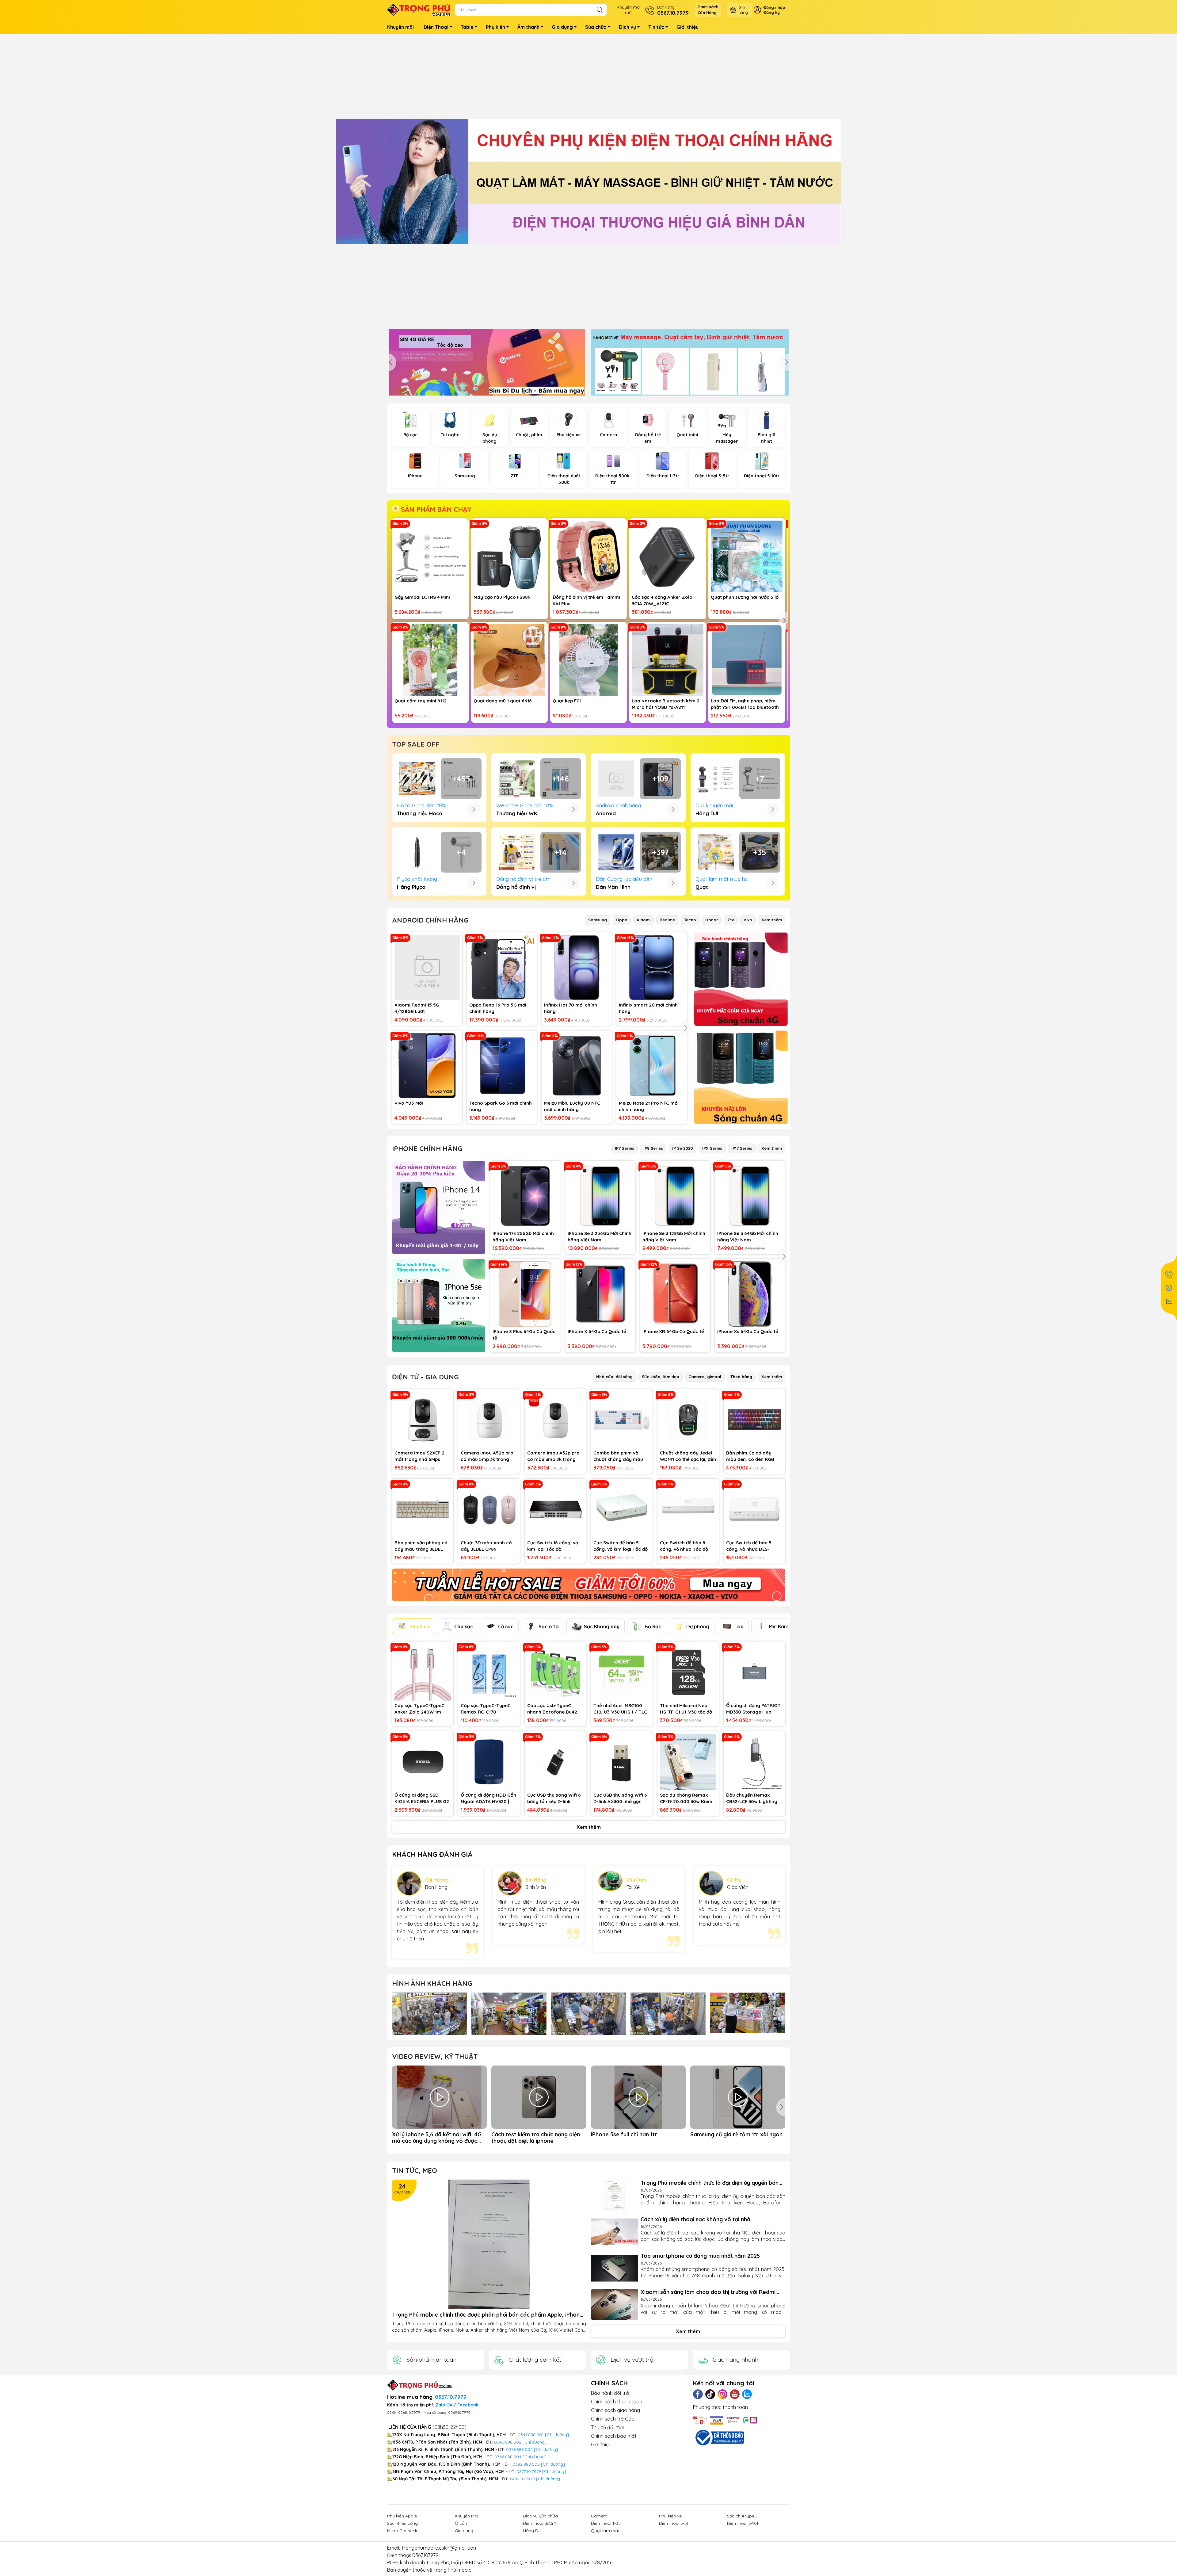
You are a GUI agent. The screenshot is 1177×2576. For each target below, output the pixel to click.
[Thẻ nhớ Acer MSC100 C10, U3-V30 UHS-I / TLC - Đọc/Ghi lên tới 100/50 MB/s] (622, 1672)
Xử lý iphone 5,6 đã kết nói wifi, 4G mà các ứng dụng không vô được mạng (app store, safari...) (437, 2138)
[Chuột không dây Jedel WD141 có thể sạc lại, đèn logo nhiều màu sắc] (688, 1420)
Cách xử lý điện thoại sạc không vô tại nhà (695, 2219)
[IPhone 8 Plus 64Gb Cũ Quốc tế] (525, 1294)
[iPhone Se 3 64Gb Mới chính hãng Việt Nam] (750, 1196)
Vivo (748, 920)
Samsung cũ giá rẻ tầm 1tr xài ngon (736, 2134)
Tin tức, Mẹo (415, 2170)
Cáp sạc (464, 1626)
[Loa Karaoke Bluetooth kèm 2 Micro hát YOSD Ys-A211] (668, 660)
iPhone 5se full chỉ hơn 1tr (624, 2134)
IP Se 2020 (683, 1148)
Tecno (690, 920)
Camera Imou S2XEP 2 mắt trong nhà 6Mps (419, 1456)
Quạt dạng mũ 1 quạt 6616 (503, 701)
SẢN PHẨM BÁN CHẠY (435, 509)
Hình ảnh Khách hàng (432, 1983)
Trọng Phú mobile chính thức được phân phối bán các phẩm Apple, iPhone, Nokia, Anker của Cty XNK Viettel (488, 2315)
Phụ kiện (495, 27)
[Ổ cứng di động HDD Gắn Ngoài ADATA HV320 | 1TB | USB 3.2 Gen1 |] (489, 1762)
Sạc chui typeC (742, 2516)
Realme (667, 920)
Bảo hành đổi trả (610, 2393)
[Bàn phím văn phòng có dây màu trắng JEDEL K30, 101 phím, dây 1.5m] (423, 1510)
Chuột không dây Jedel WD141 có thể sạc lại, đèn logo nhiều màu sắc (688, 1456)
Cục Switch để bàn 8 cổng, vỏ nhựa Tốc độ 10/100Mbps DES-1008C (686, 1546)
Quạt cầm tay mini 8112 (421, 701)
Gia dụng (562, 27)
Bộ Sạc (653, 1626)
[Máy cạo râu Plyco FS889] (509, 556)
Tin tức (656, 27)
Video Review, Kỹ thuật (435, 2056)
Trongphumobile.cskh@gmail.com (439, 2548)
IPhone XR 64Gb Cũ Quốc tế (673, 1331)
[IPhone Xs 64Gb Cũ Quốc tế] (750, 1294)
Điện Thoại (436, 27)
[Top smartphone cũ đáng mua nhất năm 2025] (615, 2268)
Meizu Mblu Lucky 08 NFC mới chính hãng (572, 1106)
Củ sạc (506, 1626)
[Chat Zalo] (1169, 1301)
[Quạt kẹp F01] (588, 660)
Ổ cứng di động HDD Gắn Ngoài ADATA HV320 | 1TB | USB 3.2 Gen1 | (488, 1798)
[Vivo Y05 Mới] (427, 1066)
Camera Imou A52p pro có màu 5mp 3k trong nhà (487, 1456)
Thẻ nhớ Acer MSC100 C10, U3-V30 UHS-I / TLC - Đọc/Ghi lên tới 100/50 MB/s (621, 1709)
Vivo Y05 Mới (409, 1103)
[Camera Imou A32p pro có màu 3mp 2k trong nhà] (556, 1420)
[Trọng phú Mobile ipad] (741, 1077)
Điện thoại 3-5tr (674, 2523)
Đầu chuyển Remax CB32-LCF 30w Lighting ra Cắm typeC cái (752, 1798)
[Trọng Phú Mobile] (419, 9)
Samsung (598, 920)
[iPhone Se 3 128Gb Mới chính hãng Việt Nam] (675, 1196)
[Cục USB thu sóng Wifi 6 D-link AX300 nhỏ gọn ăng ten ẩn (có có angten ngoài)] (622, 1762)
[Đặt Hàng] (1169, 1275)
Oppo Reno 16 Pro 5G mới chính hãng (498, 1008)
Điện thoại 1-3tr (606, 2523)
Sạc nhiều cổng (402, 2523)
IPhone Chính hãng (427, 1148)
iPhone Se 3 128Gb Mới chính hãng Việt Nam (674, 1236)
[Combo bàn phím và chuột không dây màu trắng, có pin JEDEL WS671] (622, 1420)
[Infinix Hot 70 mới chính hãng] (577, 967)
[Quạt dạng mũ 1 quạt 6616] (509, 660)
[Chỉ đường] (554, 2471)
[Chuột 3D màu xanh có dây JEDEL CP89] (489, 1510)
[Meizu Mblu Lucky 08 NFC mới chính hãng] (577, 1066)
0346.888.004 (508, 2457)
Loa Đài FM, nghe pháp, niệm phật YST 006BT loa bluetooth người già (745, 704)
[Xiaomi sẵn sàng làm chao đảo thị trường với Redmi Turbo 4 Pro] (615, 2305)
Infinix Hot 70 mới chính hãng (571, 1008)
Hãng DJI (532, 2531)
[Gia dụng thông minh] (487, 362)
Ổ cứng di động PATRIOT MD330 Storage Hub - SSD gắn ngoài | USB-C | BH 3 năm (753, 1709)
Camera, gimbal (705, 1377)
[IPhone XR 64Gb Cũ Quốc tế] (675, 1294)
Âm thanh (528, 27)
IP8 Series (653, 1148)
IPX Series (712, 1148)
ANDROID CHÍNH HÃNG (430, 920)
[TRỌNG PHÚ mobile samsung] (690, 362)
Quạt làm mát (605, 2531)
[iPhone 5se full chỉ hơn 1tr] (638, 2097)
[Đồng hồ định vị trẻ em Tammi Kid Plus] (588, 556)
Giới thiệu (688, 27)
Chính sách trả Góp (613, 2419)
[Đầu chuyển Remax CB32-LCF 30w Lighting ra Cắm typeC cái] (754, 1762)
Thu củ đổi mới (607, 2427)
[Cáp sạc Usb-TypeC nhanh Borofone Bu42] (556, 1672)
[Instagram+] (722, 2394)
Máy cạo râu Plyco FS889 (502, 597)
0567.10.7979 (451, 2397)
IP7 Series (625, 1148)
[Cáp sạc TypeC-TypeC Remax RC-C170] (489, 1672)
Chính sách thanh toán (617, 2402)
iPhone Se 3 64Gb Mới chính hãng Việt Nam (748, 1236)
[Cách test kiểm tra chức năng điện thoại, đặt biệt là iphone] (539, 2097)
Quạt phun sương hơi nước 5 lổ (745, 597)
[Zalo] (747, 2394)
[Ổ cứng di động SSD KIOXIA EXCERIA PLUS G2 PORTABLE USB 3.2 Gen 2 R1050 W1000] (423, 1762)
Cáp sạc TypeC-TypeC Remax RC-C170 (486, 1709)
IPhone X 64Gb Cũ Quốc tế (597, 1331)
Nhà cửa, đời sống (614, 1377)
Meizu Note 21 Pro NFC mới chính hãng (649, 1106)
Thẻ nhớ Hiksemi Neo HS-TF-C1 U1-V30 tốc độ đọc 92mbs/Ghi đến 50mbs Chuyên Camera (686, 1709)
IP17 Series (742, 1148)
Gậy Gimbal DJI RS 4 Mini (422, 597)
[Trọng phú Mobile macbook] (741, 979)
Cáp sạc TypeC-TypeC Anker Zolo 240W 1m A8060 (419, 1709)
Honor (712, 920)
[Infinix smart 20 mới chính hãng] (651, 967)
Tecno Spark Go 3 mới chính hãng (501, 1106)
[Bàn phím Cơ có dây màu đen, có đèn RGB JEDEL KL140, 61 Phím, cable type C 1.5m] (754, 1420)
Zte (731, 920)
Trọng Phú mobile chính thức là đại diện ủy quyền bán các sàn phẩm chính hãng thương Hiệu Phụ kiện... (710, 2183)
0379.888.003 (519, 2449)
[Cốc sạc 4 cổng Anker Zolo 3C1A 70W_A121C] (668, 556)
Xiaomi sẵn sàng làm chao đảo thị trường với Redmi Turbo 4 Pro (708, 2292)
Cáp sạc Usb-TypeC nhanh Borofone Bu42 (552, 1709)
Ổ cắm (462, 2523)
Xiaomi (644, 920)
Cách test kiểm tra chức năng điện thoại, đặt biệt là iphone (536, 2138)
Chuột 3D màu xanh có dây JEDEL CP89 (486, 1546)
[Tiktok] (710, 2394)
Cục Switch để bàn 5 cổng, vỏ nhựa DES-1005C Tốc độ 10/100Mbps (749, 1546)
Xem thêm (772, 920)
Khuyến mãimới (629, 10)
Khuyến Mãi (467, 2516)
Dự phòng (698, 1626)
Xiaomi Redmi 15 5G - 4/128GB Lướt (418, 1008)
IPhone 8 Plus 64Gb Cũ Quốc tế (524, 1335)
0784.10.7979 (522, 2479)
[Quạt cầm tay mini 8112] (430, 660)
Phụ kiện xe (670, 2516)
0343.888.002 (508, 2442)
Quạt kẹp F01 (567, 701)
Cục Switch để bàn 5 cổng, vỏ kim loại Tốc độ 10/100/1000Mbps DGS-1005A (621, 1546)
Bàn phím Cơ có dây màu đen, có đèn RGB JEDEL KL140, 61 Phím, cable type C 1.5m (750, 1456)
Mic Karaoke (784, 1626)
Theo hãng (741, 1377)
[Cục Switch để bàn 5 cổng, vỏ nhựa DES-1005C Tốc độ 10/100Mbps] (754, 1510)
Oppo (622, 920)
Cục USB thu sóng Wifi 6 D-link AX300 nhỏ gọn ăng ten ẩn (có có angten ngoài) (620, 1798)
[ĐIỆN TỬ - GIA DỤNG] (589, 1585)
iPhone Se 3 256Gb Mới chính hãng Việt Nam (600, 1236)
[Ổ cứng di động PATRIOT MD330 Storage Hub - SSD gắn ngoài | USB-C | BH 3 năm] (754, 1672)
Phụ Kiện (419, 1626)
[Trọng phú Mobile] (439, 1208)
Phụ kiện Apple (402, 2516)
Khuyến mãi (400, 27)
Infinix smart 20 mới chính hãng (648, 1008)
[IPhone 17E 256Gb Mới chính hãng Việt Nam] (525, 1196)
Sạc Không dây (602, 1626)
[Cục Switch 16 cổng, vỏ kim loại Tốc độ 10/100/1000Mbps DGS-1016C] (556, 1510)
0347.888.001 (531, 2435)
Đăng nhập (774, 7)
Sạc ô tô (549, 1626)
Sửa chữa (596, 27)
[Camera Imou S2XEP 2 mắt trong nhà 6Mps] (423, 1420)
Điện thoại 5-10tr (743, 2523)
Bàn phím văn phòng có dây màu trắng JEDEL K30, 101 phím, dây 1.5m (421, 1546)
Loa (739, 1626)
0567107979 (425, 2555)
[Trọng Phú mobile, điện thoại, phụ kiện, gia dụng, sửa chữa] (588, 182)
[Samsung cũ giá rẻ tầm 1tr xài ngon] (738, 2097)
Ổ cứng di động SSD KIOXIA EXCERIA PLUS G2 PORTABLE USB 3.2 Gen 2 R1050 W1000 (422, 1798)
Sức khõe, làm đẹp (661, 1377)
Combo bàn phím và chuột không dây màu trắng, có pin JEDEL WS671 (618, 1456)
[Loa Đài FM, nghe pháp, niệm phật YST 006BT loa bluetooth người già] (747, 660)
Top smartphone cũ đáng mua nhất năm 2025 (700, 2256)
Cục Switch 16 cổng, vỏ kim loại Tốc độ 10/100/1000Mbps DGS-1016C (554, 1546)
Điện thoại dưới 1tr (541, 2523)
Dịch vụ (627, 27)
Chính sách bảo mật (614, 2436)
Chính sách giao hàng (615, 2410)
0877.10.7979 (529, 2471)
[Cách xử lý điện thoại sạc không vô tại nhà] (615, 2232)
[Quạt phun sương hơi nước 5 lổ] (747, 556)
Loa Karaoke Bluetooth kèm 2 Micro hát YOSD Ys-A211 (666, 704)
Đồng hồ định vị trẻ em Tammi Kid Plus (586, 600)
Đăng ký (772, 12)
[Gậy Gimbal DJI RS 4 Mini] (430, 556)
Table (467, 27)
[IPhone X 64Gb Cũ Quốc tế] (600, 1294)
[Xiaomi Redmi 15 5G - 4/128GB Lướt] (427, 967)
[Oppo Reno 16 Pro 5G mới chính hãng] (502, 967)
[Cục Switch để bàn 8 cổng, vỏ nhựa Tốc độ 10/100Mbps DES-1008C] (688, 1510)
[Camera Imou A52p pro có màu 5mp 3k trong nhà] (489, 1420)
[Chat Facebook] (1169, 1288)
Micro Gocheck (402, 2531)
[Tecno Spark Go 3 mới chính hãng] (502, 1066)
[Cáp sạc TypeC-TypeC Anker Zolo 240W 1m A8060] (423, 1672)
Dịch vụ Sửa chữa (540, 2516)
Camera (599, 2516)
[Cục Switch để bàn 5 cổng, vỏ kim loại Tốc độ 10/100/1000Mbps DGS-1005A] (622, 1510)
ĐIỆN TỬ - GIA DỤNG (425, 1377)
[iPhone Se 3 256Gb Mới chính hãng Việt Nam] (600, 1196)
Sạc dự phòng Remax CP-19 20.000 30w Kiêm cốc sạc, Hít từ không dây (686, 1798)
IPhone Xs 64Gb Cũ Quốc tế (748, 1331)
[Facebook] (698, 2394)
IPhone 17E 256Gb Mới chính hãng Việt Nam (523, 1236)
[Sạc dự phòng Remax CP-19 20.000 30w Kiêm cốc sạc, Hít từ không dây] (688, 1762)
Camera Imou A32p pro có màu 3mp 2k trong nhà (553, 1456)
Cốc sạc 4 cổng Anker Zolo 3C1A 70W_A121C (662, 600)
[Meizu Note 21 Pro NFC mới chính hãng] (651, 1066)
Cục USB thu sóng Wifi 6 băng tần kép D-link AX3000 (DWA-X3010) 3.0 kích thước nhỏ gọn (555, 1798)
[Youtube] (735, 2394)
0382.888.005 (526, 2464)
